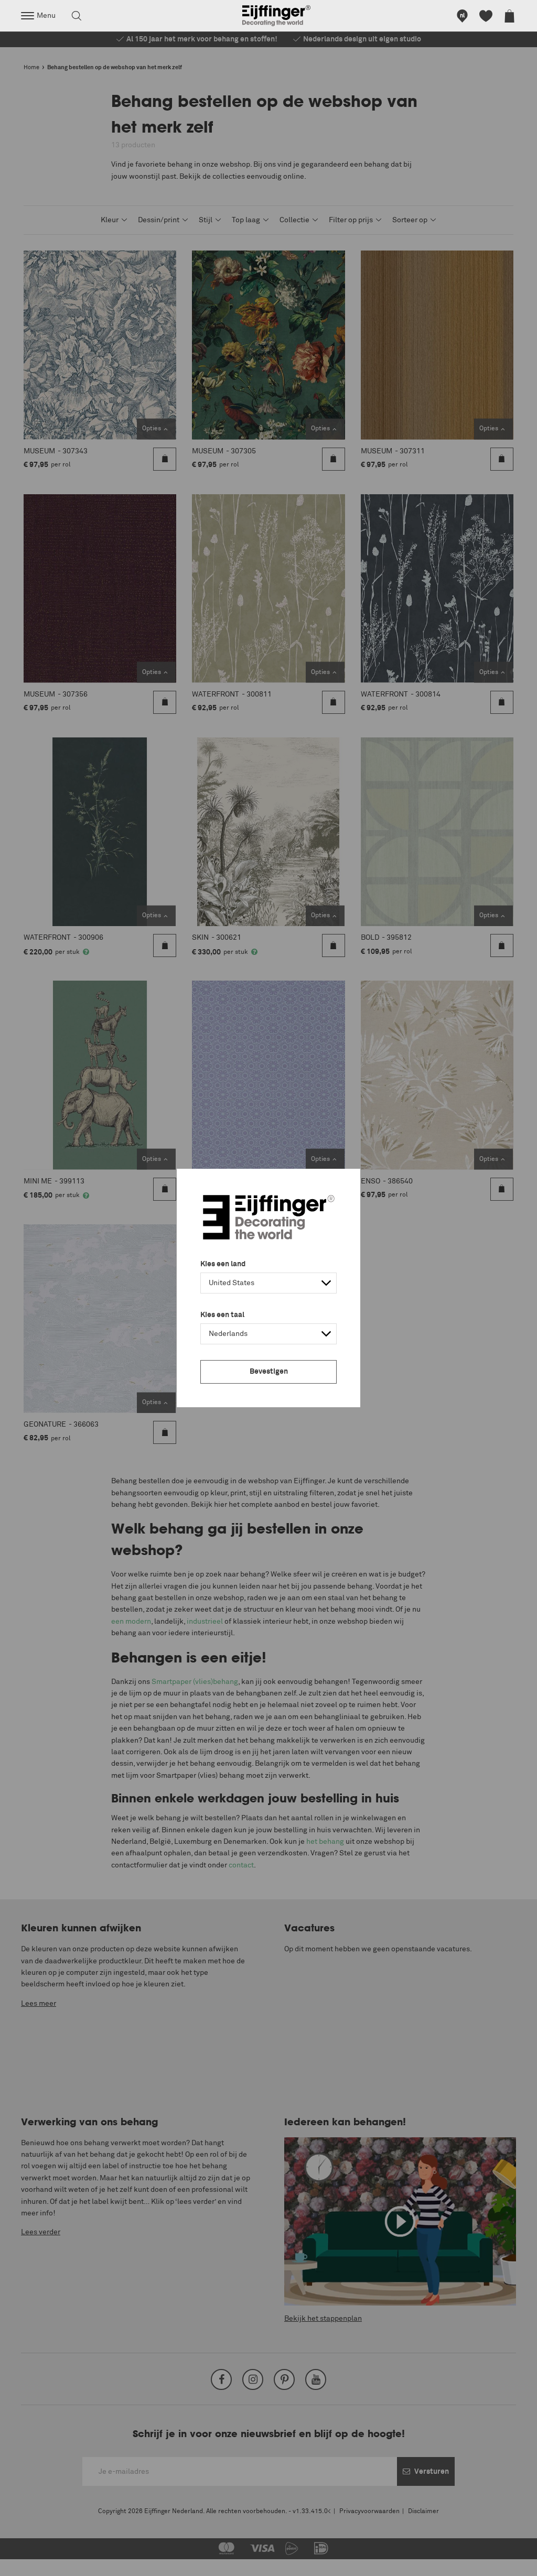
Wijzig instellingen (39, 2562)
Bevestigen (269, 1372)
